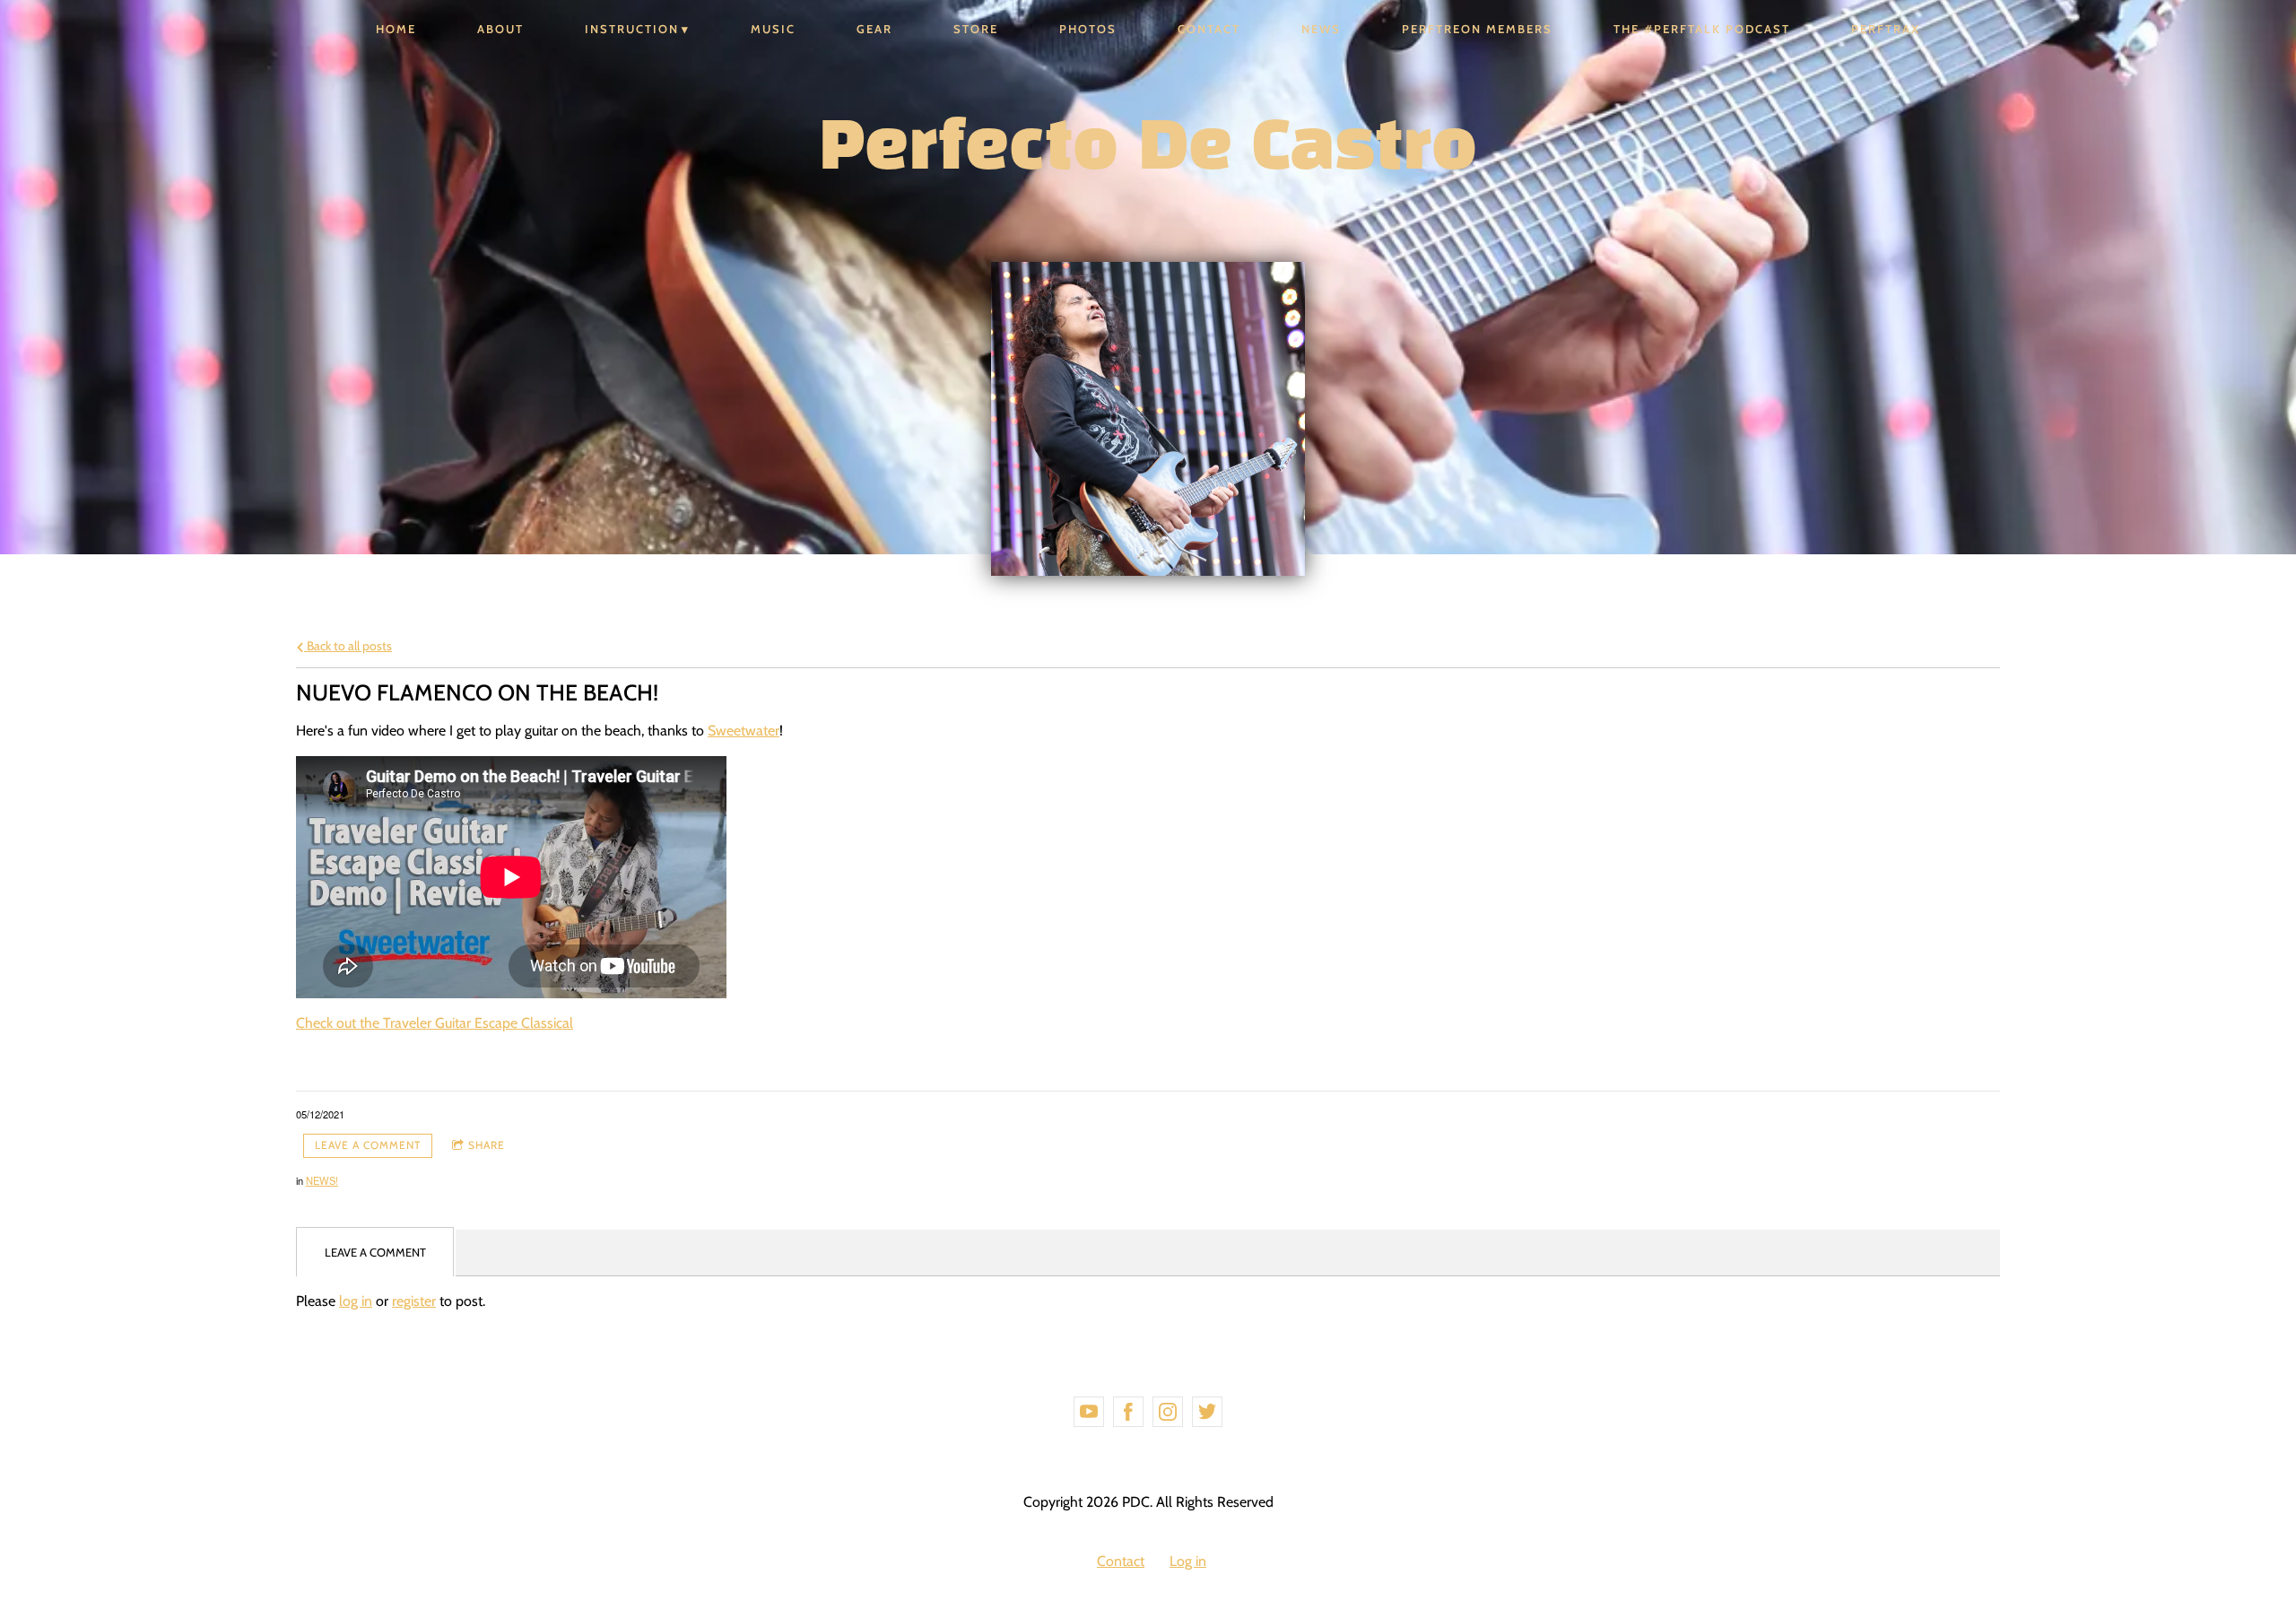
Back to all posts (348, 646)
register (414, 1301)
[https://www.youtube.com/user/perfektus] (1089, 1412)
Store (976, 29)
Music (773, 29)
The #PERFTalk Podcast (1702, 29)
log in (356, 1301)
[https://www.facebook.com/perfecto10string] (1128, 1412)
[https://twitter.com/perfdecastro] (1207, 1412)
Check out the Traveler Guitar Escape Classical (435, 1023)
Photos (1088, 29)
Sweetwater (744, 731)
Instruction (632, 29)
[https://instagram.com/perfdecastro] (1168, 1412)
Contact (1209, 29)
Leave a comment (368, 1145)
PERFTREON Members (1477, 29)
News (1321, 29)
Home (396, 29)
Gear (874, 29)
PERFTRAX (1886, 29)
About (500, 29)
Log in (1188, 1561)
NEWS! (322, 1180)
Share (487, 1145)
